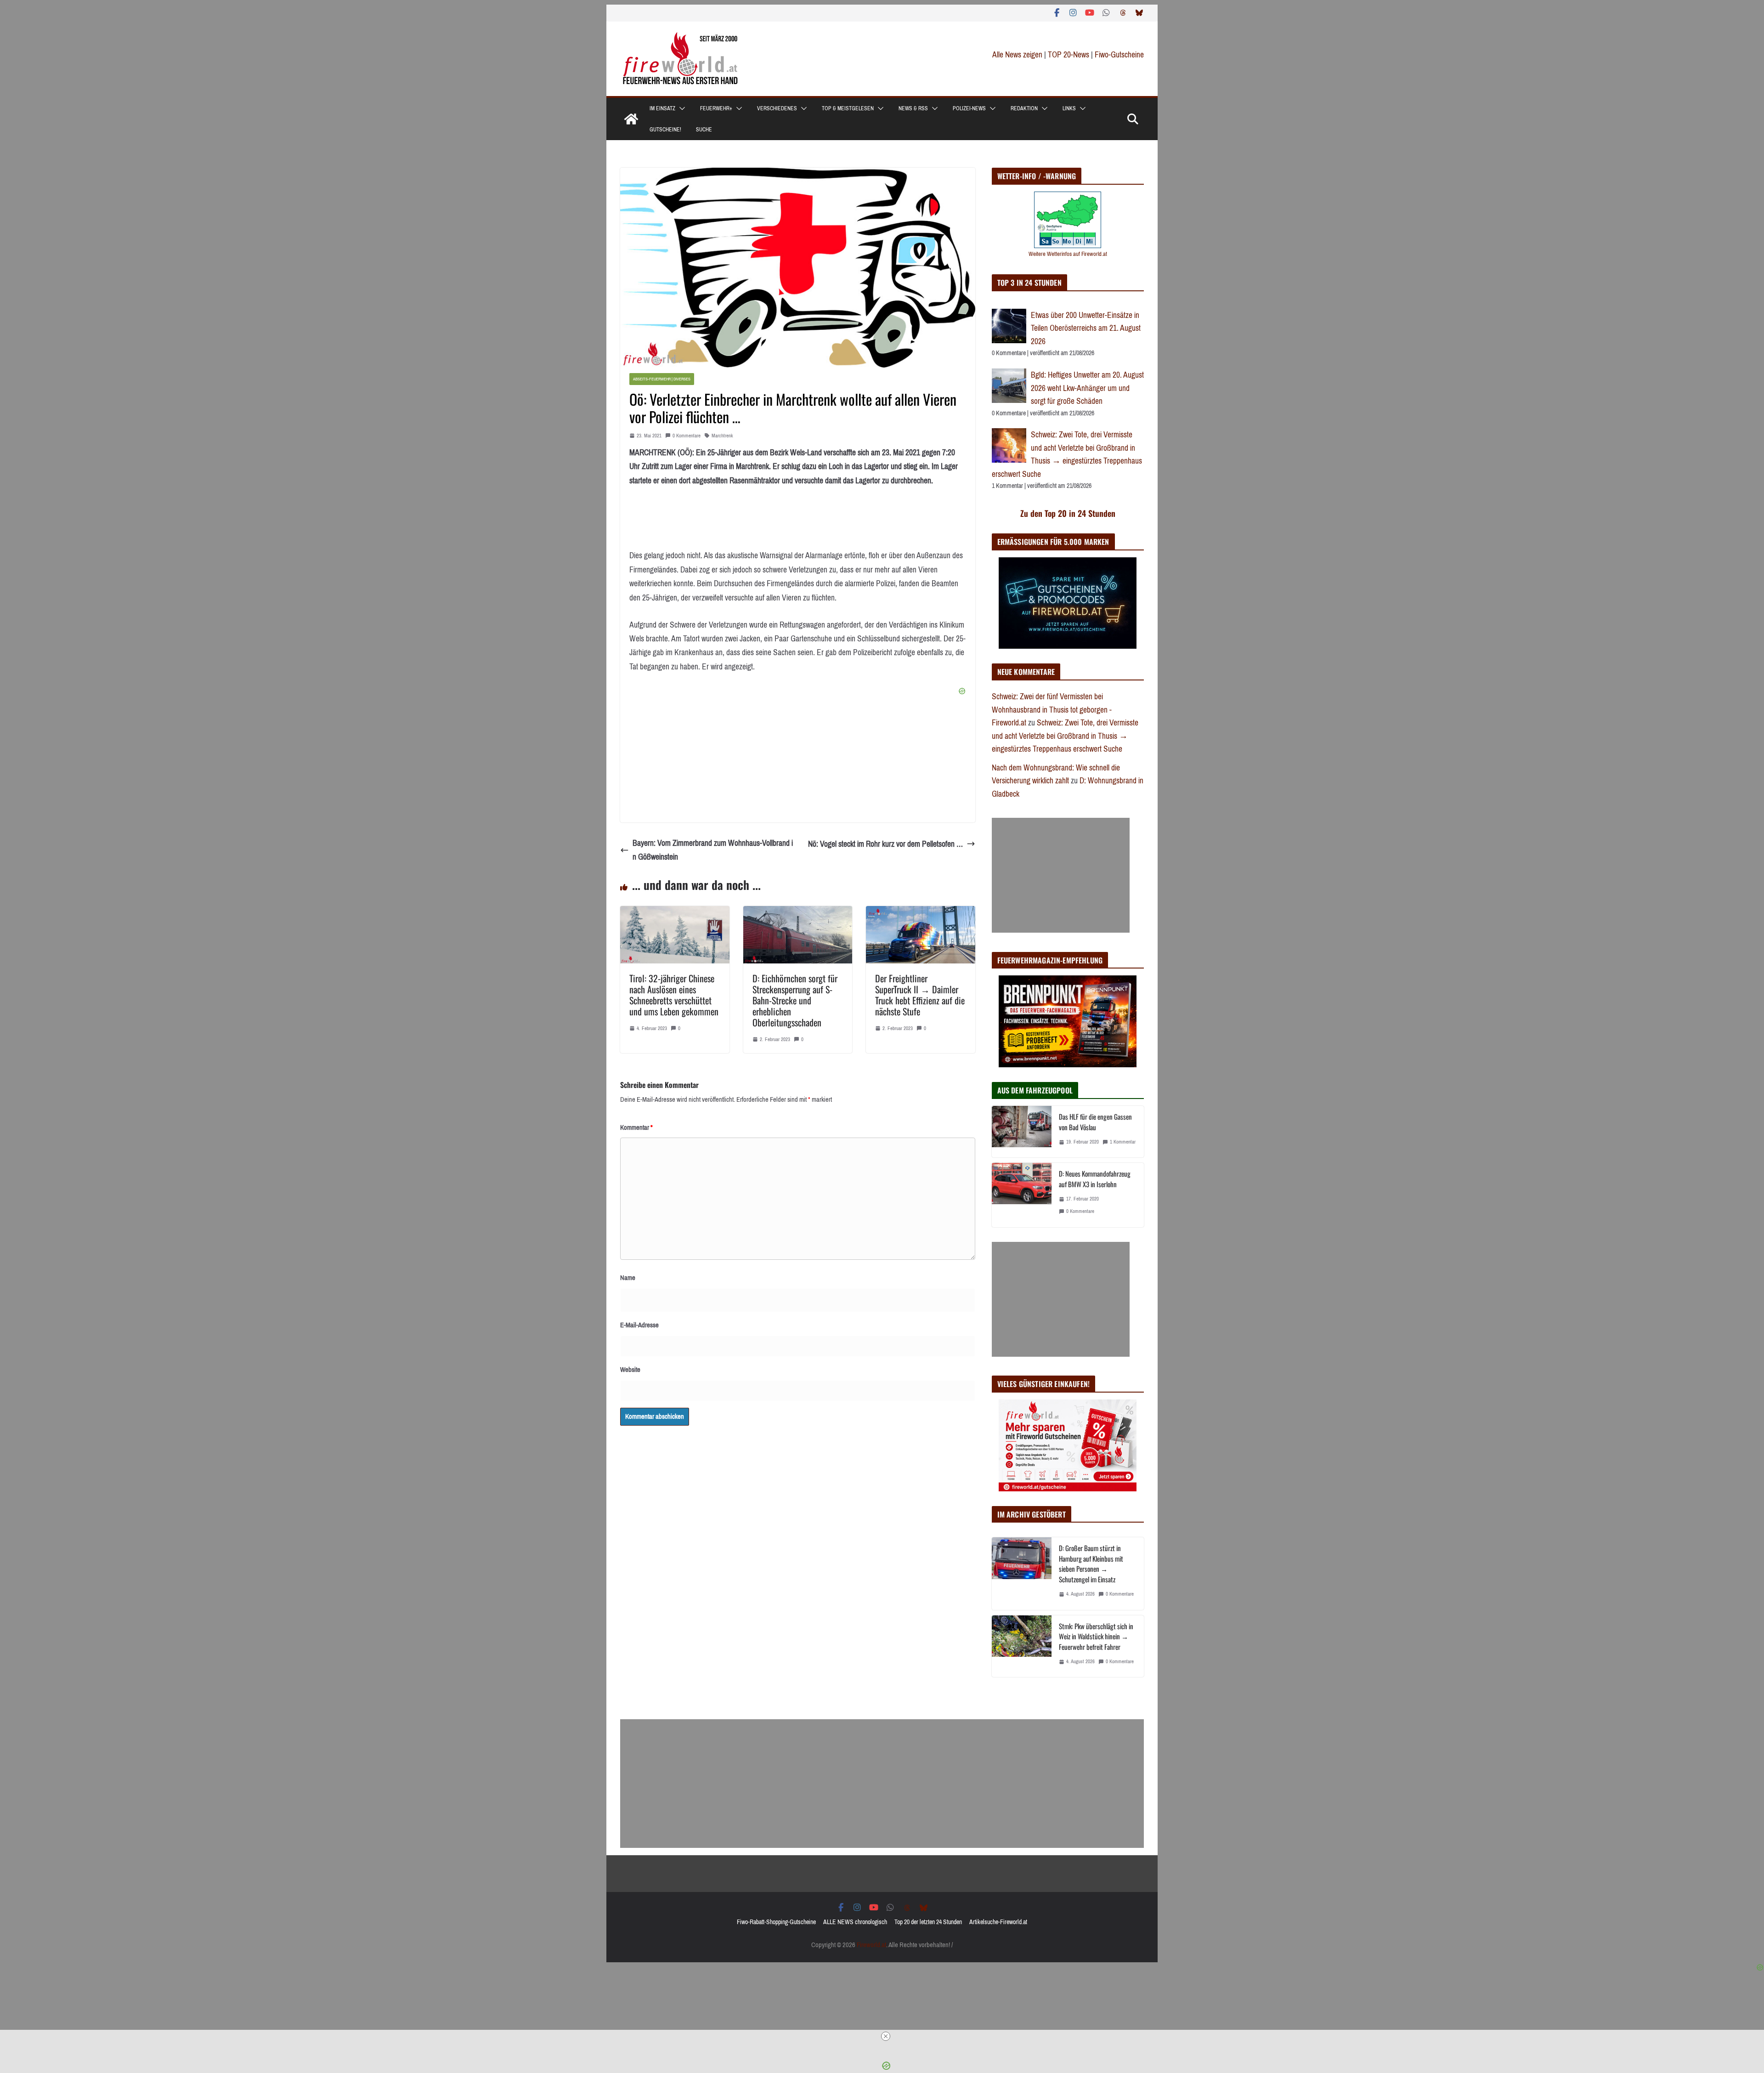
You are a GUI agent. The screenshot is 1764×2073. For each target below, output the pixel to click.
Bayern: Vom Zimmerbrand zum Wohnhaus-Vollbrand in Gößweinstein (713, 850)
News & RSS (913, 108)
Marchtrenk (722, 436)
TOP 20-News (1069, 55)
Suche (704, 130)
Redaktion (1024, 108)
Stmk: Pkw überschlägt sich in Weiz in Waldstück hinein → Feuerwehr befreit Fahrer (1096, 1636)
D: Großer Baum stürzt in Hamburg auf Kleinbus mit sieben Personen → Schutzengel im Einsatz (1091, 1563)
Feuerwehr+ (716, 108)
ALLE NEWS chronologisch (855, 1922)
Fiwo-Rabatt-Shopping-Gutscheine (776, 1922)
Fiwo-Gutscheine (1119, 55)
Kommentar (636, 1127)
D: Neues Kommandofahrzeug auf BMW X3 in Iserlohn (1095, 1179)
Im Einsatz (662, 108)
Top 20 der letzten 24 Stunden (928, 1922)
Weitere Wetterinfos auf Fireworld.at (1068, 254)
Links (1069, 108)
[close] (886, 2036)
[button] (680, 108)
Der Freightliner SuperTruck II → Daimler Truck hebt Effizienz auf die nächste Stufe (920, 995)
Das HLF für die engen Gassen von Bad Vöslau (1095, 1122)
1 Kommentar (1123, 1142)
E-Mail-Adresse (639, 1325)
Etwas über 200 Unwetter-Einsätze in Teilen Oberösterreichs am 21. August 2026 (1086, 328)
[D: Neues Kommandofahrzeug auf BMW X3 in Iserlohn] (1022, 1195)
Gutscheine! (665, 130)
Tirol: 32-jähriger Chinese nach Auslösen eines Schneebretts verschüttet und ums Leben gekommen (674, 995)
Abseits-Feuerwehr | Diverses (662, 379)
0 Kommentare (687, 436)
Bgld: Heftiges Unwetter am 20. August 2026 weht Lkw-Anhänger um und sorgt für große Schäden (1087, 388)
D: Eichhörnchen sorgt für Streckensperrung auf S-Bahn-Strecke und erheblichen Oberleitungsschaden (795, 1000)
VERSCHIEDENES (777, 108)
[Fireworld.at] (631, 119)
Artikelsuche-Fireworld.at (998, 1922)
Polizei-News (969, 108)
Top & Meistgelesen (848, 108)
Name (628, 1278)
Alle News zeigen (1017, 55)
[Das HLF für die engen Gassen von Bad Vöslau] (1022, 1132)
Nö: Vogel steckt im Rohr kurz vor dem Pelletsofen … (885, 844)
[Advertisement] (1061, 875)
